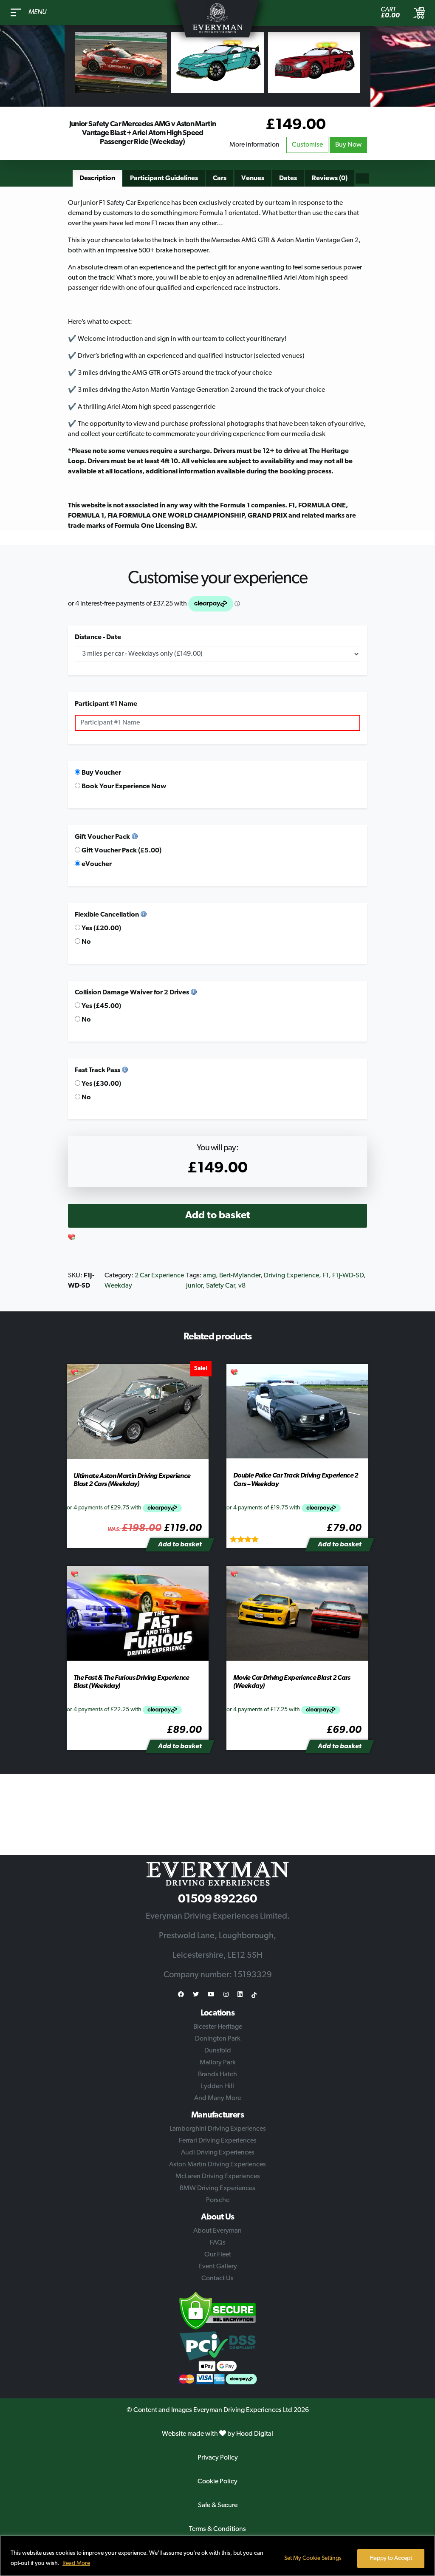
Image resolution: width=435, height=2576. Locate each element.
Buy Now (348, 145)
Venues (253, 178)
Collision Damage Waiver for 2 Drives (132, 993)
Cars (220, 178)
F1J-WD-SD (348, 1276)
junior (194, 1286)
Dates (288, 178)
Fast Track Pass (97, 1070)
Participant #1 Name (106, 704)
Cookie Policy (217, 2482)
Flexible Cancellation (107, 915)
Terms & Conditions (217, 2529)
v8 (242, 1286)
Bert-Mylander (240, 1276)
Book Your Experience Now (123, 787)
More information (254, 145)
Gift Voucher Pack (102, 837)
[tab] (97, 178)
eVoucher (96, 864)
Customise (307, 145)
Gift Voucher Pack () (121, 851)
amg (209, 1276)
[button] (72, 1238)
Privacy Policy (218, 2458)
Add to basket (218, 1216)
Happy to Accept (391, 2558)
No (86, 942)
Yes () (101, 928)
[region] (217, 2556)
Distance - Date (98, 637)
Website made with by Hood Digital (217, 2434)
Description (97, 178)
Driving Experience (291, 1276)
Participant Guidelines (164, 178)
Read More (76, 2563)
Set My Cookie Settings (313, 2558)
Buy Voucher (101, 773)
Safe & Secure (218, 2505)
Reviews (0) (330, 178)
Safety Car (220, 1286)
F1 (326, 1276)
